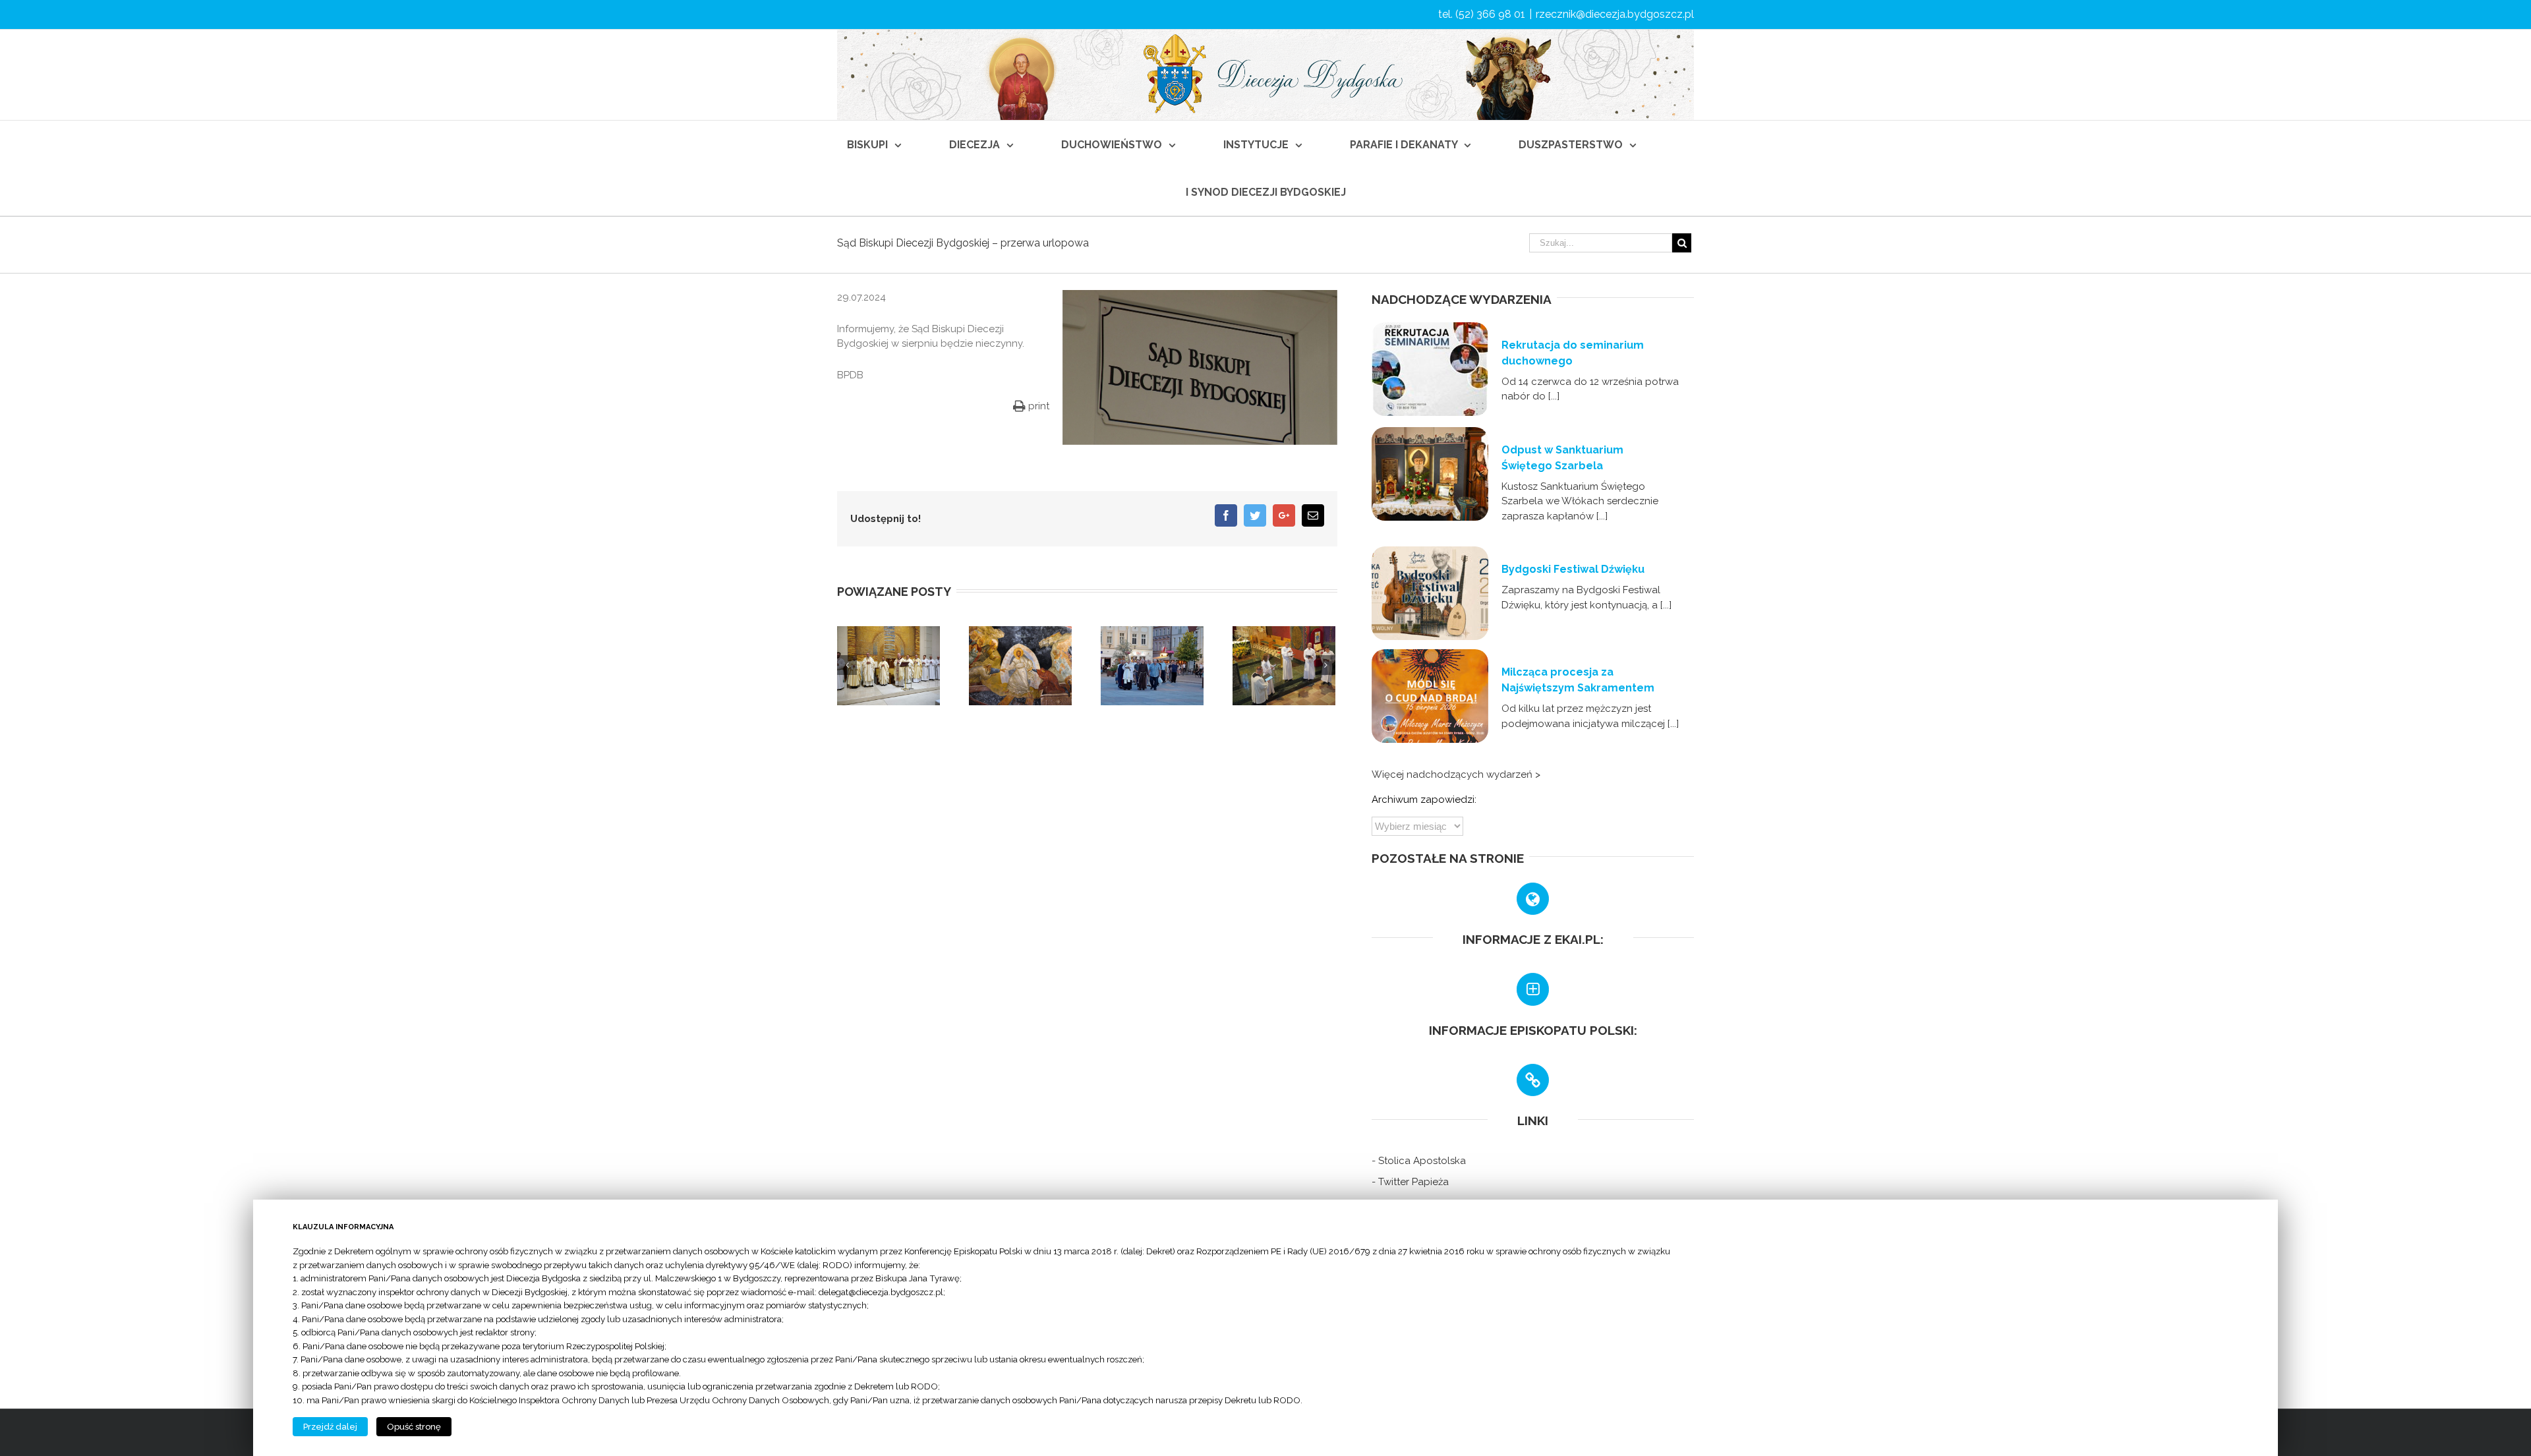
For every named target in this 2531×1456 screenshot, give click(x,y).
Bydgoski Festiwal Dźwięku (1573, 569)
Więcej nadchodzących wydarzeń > (1456, 774)
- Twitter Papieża (1410, 1182)
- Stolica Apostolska (1419, 1161)
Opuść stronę (414, 1427)
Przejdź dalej (330, 1427)
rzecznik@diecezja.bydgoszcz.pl (1615, 14)
